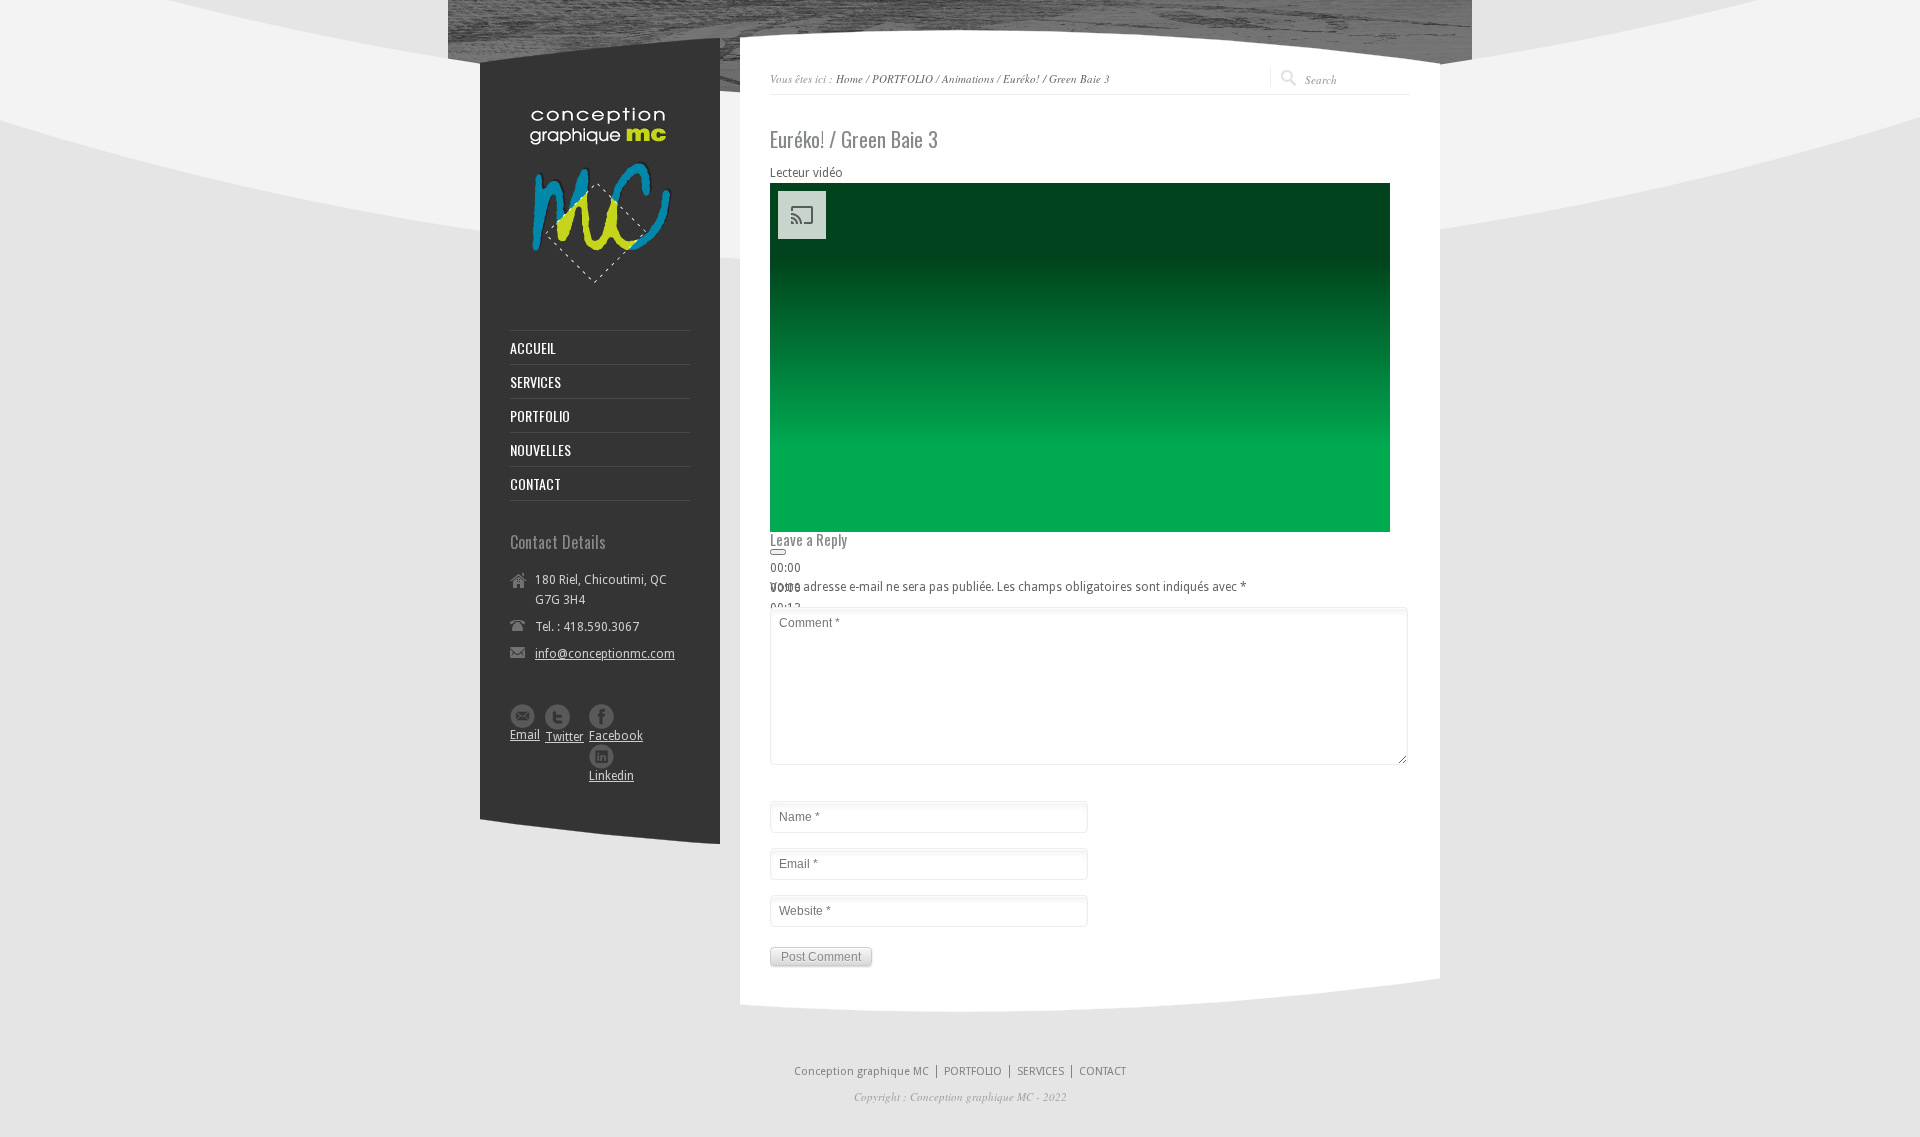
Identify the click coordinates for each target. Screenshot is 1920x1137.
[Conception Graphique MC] (600, 280)
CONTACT (535, 484)
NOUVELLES (540, 450)
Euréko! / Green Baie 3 (1056, 78)
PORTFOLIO (902, 78)
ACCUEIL (533, 348)
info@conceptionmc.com (605, 654)
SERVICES (535, 382)
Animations (968, 78)
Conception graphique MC (861, 1071)
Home (849, 78)
